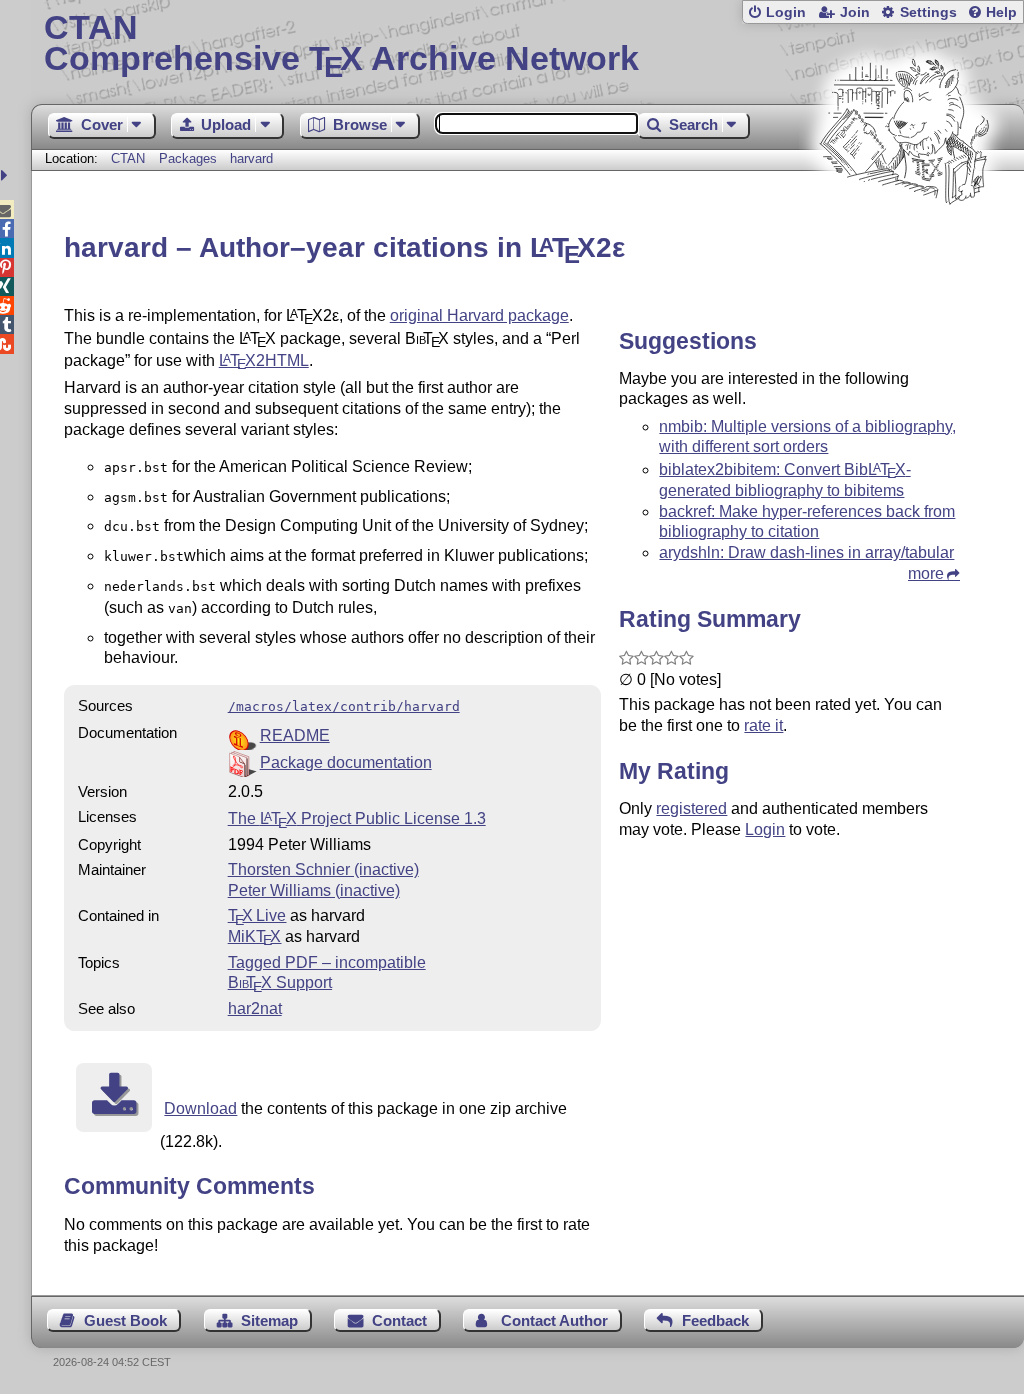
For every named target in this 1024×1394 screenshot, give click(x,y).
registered (691, 808)
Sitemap (269, 1320)
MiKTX (255, 936)
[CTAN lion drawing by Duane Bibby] (904, 242)
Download (200, 1108)
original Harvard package (479, 315)
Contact (399, 1320)
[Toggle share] (6, 175)
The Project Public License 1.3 (357, 818)
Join (855, 12)
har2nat (255, 1008)
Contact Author (554, 1320)
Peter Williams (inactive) (314, 890)
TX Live (257, 915)
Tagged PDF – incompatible (327, 962)
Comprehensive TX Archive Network (341, 45)
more (926, 573)
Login (786, 12)
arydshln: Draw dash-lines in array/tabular (806, 552)
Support (280, 982)
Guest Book (125, 1320)
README (295, 735)
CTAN (128, 158)
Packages (190, 158)
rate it (763, 725)
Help (1001, 12)
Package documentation (346, 762)
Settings (928, 12)
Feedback (715, 1320)
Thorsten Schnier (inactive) (323, 869)
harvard (251, 158)
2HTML (264, 360)
